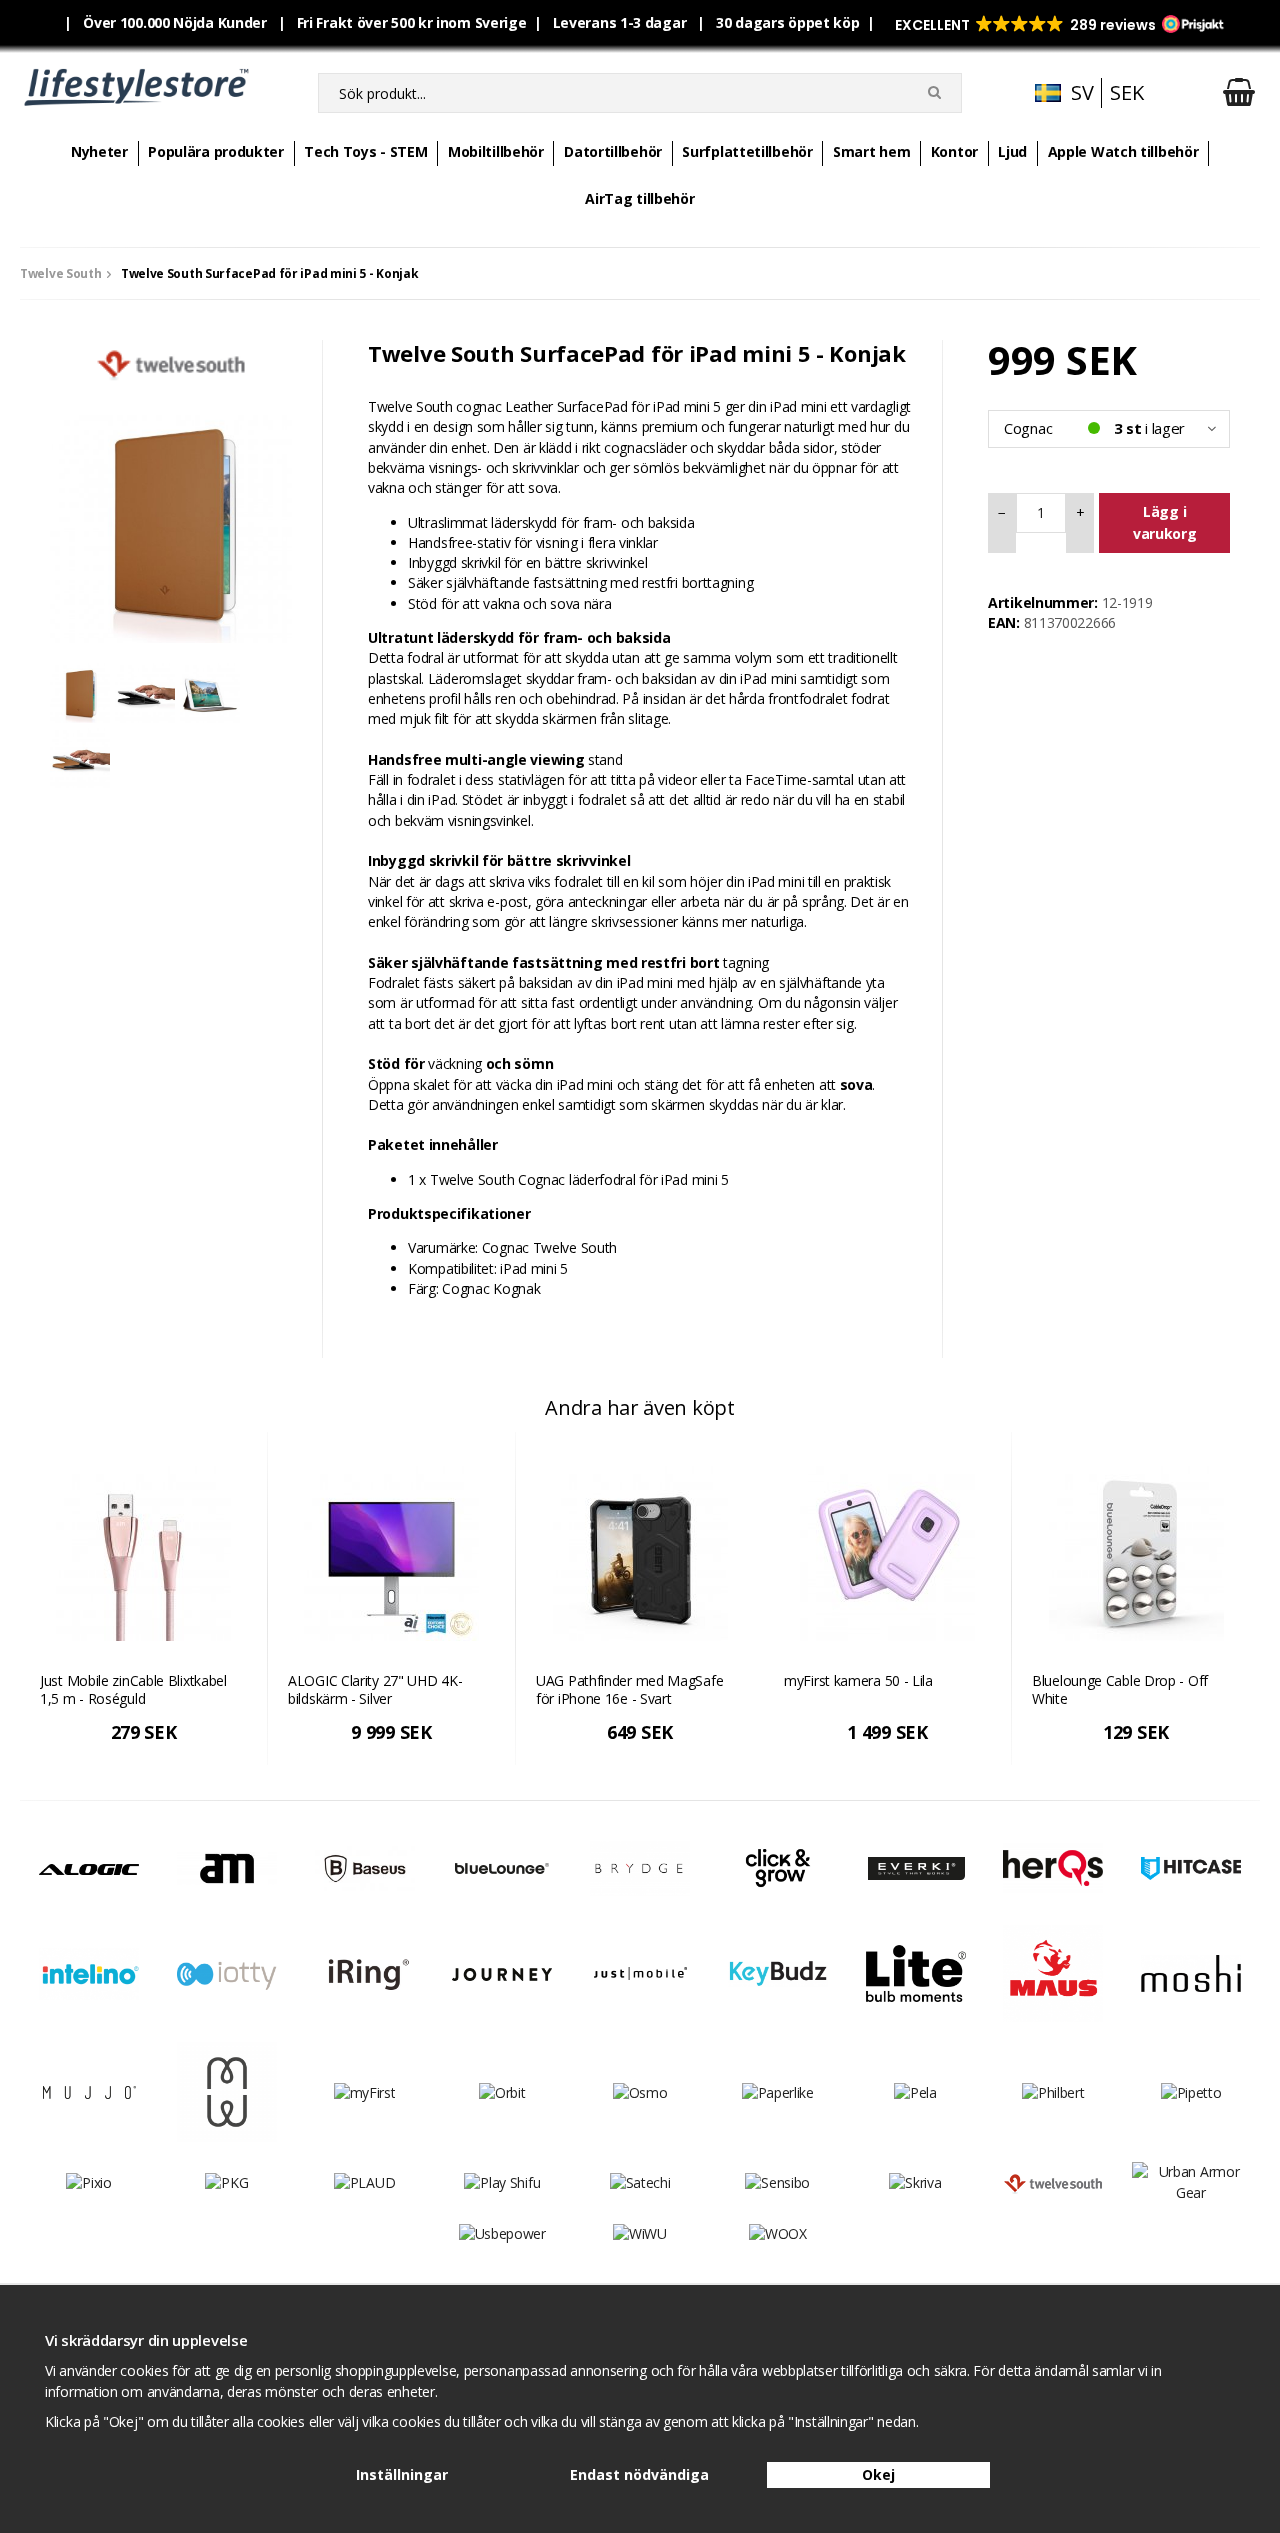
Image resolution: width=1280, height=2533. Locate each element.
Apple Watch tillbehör (1123, 151)
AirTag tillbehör (639, 198)
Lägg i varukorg (1165, 522)
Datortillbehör (613, 151)
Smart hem (871, 151)
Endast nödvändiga (639, 2474)
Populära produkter (216, 151)
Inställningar (402, 2474)
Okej (878, 2474)
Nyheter (99, 151)
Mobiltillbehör (496, 151)
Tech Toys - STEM (365, 151)
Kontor (954, 151)
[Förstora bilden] (171, 520)
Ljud (1012, 151)
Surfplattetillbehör (747, 151)
